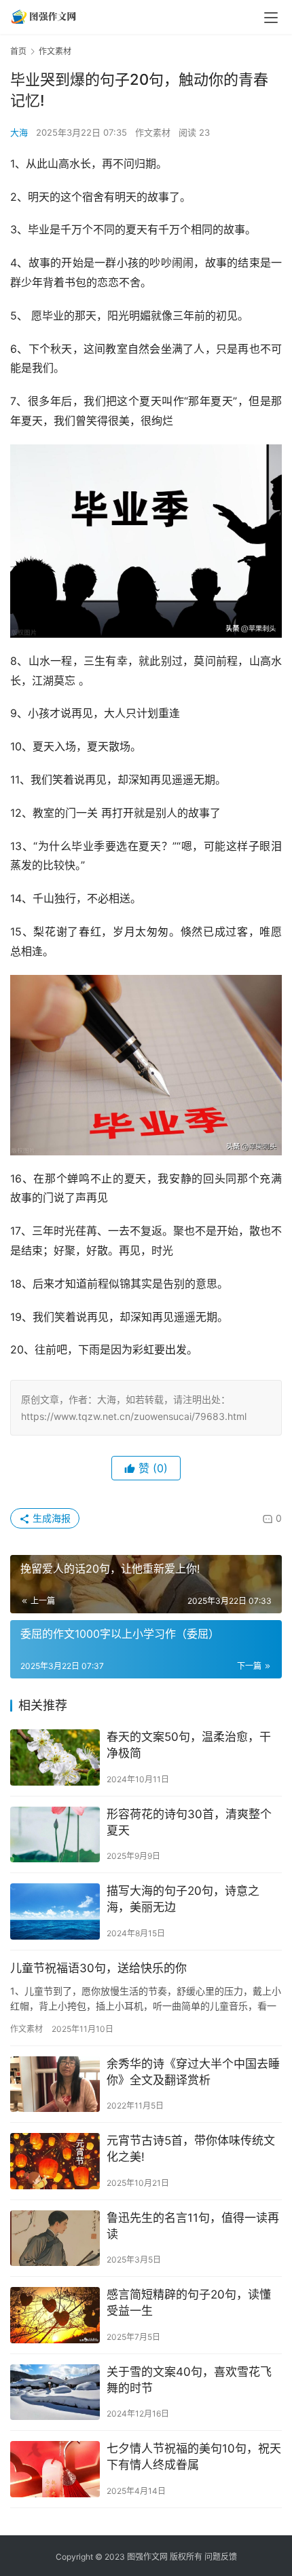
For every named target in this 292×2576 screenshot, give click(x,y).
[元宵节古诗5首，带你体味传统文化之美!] (55, 2161)
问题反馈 (221, 2557)
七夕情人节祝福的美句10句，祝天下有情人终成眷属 (194, 2457)
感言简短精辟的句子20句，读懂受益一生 (189, 2303)
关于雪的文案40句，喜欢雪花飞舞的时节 (189, 2380)
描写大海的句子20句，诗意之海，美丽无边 (183, 1899)
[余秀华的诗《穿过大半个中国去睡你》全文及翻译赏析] (55, 2084)
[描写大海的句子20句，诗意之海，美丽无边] (55, 1911)
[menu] (271, 18)
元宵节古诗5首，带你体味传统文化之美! (191, 2149)
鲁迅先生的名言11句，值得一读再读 (193, 2226)
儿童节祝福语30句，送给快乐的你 (98, 1968)
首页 (18, 51)
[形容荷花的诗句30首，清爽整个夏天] (55, 1835)
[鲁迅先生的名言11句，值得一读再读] (55, 2238)
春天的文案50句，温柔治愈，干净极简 (189, 1745)
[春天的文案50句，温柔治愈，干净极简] (55, 1757)
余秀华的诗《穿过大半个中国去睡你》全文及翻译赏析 (193, 2072)
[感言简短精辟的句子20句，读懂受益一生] (55, 2315)
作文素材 (153, 132)
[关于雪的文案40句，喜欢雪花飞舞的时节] (55, 2392)
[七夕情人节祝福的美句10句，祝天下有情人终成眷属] (55, 2469)
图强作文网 (147, 2557)
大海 (19, 132)
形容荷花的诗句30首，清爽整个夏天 (189, 1822)
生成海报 (50, 1518)
